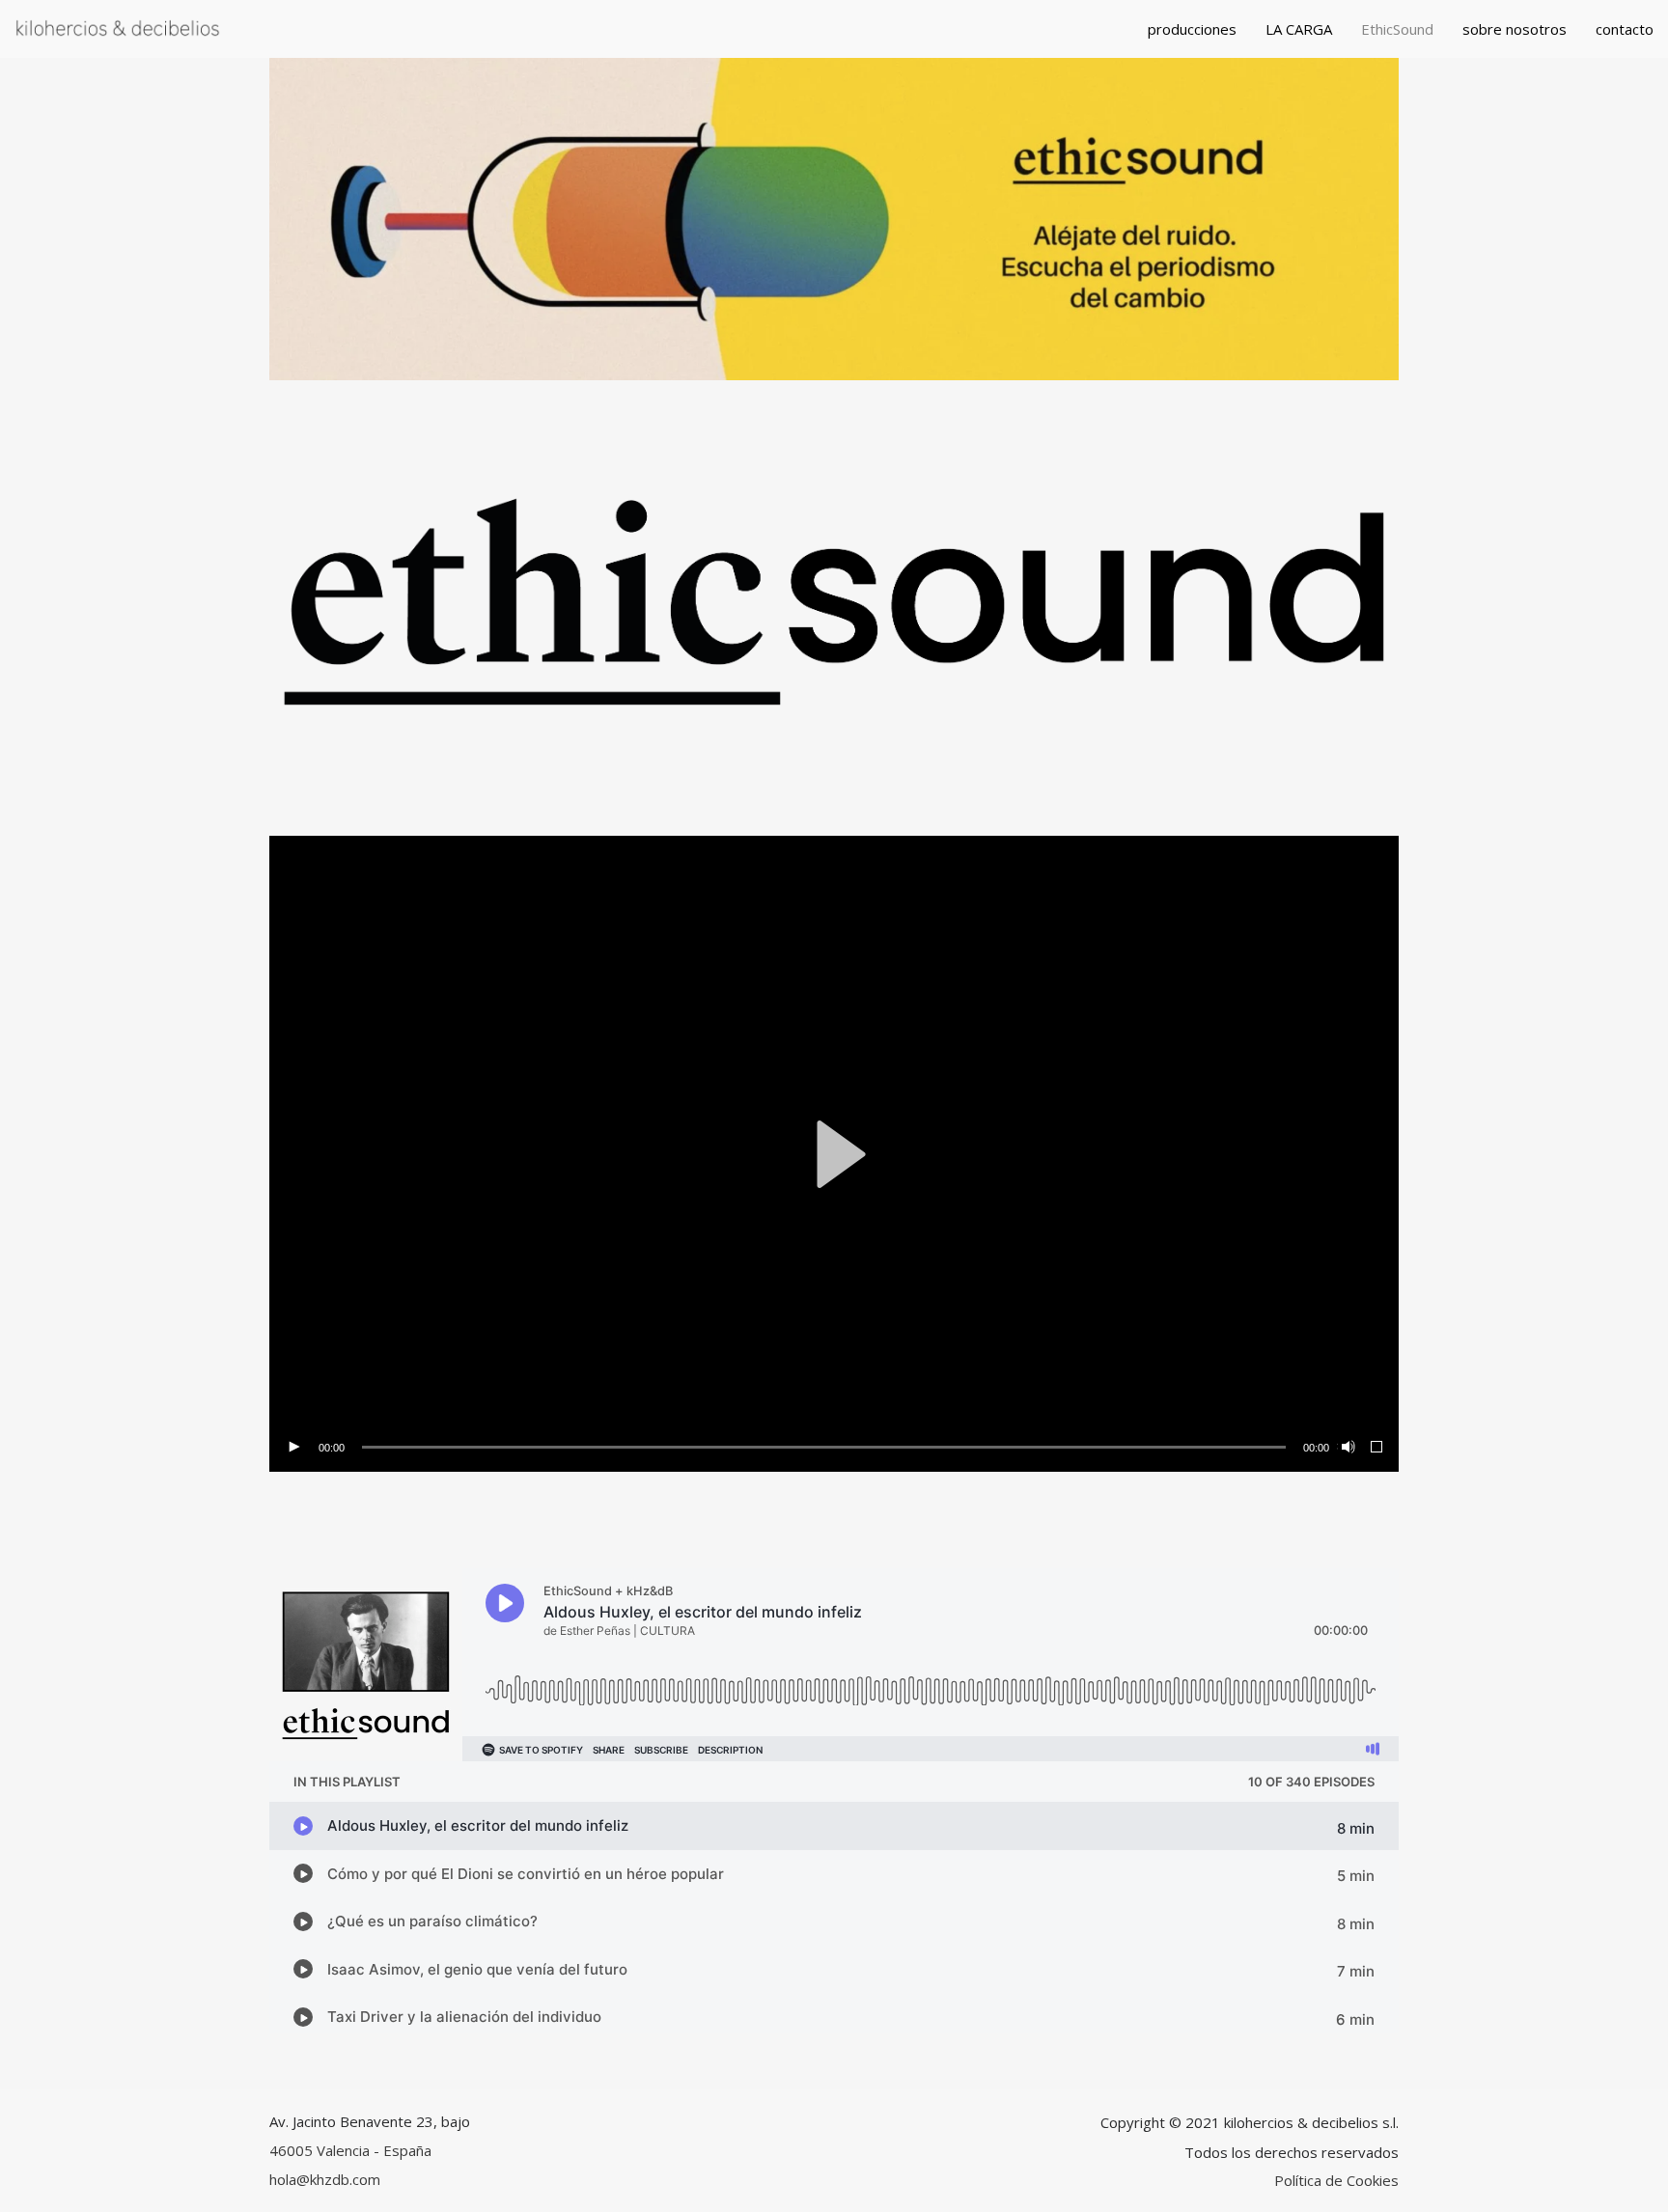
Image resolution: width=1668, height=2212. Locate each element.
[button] (834, 1154)
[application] (834, 1153)
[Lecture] (293, 1448)
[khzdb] (118, 29)
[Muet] (1347, 1448)
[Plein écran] (1377, 1448)
